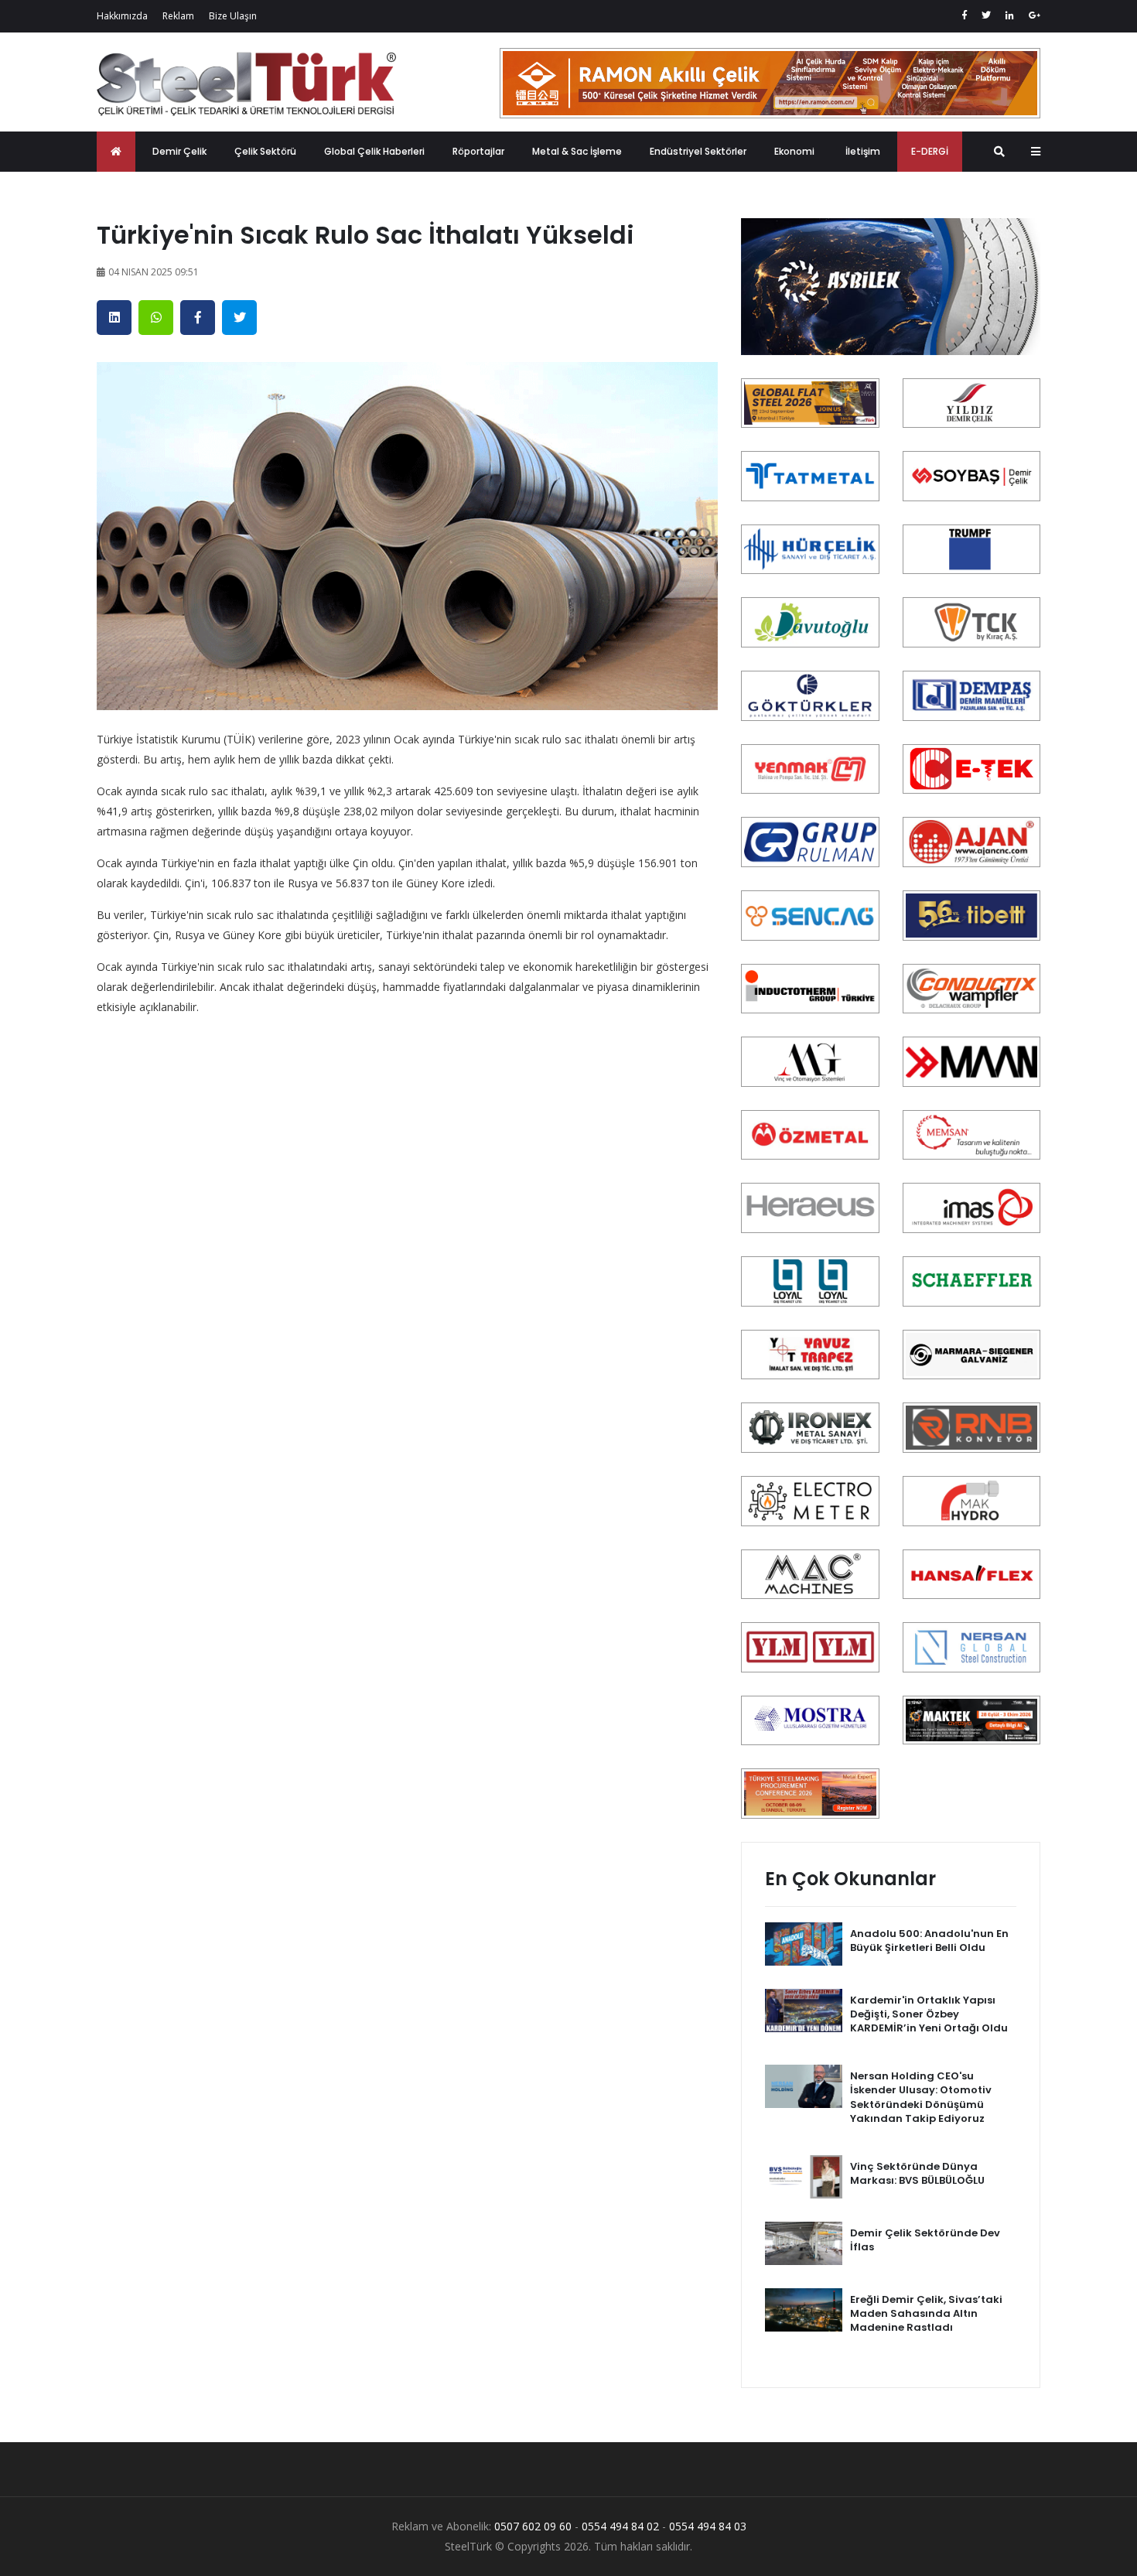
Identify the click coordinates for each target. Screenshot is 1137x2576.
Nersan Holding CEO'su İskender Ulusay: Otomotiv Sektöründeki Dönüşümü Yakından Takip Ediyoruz (921, 2097)
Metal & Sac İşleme (577, 151)
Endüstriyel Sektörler (698, 151)
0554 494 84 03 (708, 2526)
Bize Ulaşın (233, 16)
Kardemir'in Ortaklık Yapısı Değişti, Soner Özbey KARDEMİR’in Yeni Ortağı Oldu (929, 2014)
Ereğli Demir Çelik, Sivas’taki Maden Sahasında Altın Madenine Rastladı (926, 2313)
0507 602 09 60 (533, 2526)
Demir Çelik (179, 151)
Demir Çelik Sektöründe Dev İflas (925, 2240)
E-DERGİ (930, 151)
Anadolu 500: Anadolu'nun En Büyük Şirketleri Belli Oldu (929, 1941)
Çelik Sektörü (265, 151)
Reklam (178, 16)
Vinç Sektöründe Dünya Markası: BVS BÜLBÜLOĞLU (917, 2173)
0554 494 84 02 (620, 2526)
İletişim (863, 151)
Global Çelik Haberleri (374, 151)
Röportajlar (478, 151)
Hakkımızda (122, 16)
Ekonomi (794, 151)
